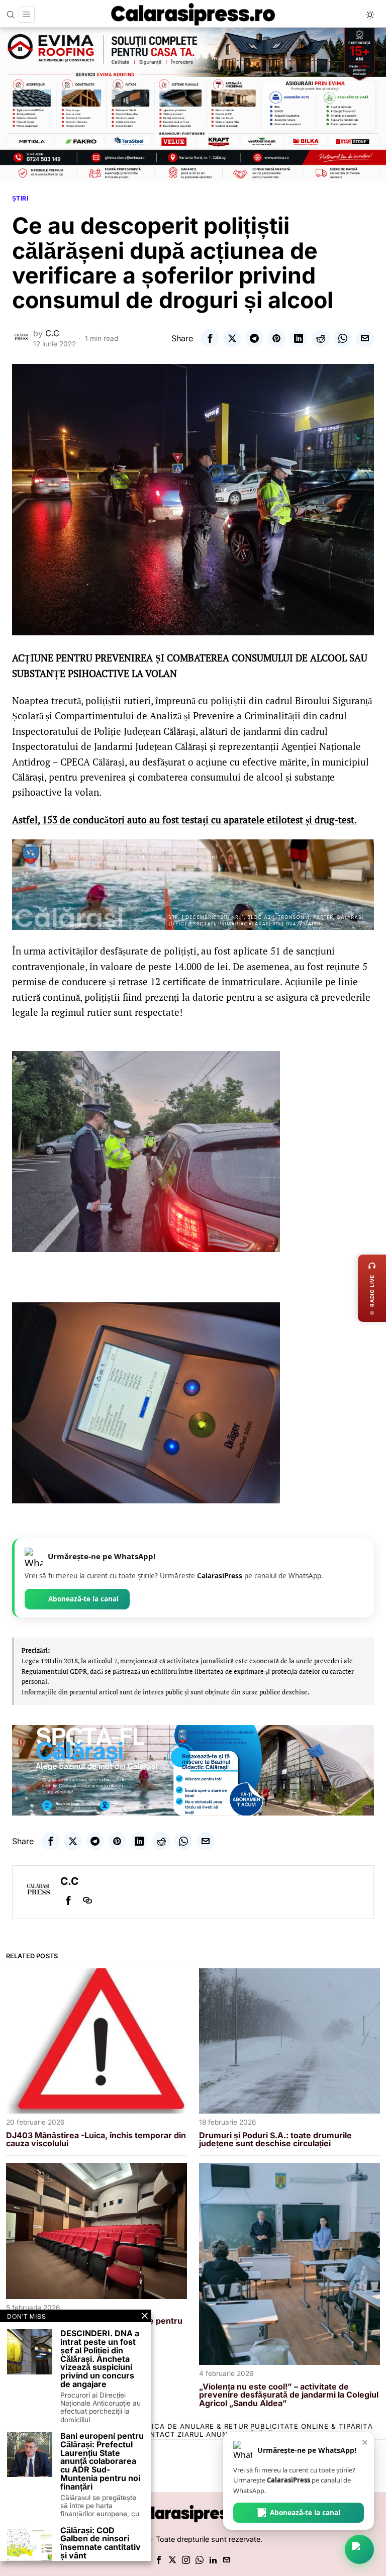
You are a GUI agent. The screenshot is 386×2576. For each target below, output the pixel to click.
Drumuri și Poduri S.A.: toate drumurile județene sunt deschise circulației (275, 2140)
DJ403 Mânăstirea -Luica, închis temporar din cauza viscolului (96, 2140)
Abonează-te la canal (83, 1599)
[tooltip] (210, 338)
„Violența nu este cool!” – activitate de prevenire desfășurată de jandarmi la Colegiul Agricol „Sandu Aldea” (289, 2395)
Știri (20, 198)
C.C (52, 333)
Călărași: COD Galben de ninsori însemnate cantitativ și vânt (101, 2543)
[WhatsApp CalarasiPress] (359, 2549)
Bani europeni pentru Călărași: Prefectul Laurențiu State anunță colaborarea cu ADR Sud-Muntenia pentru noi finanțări (102, 2461)
